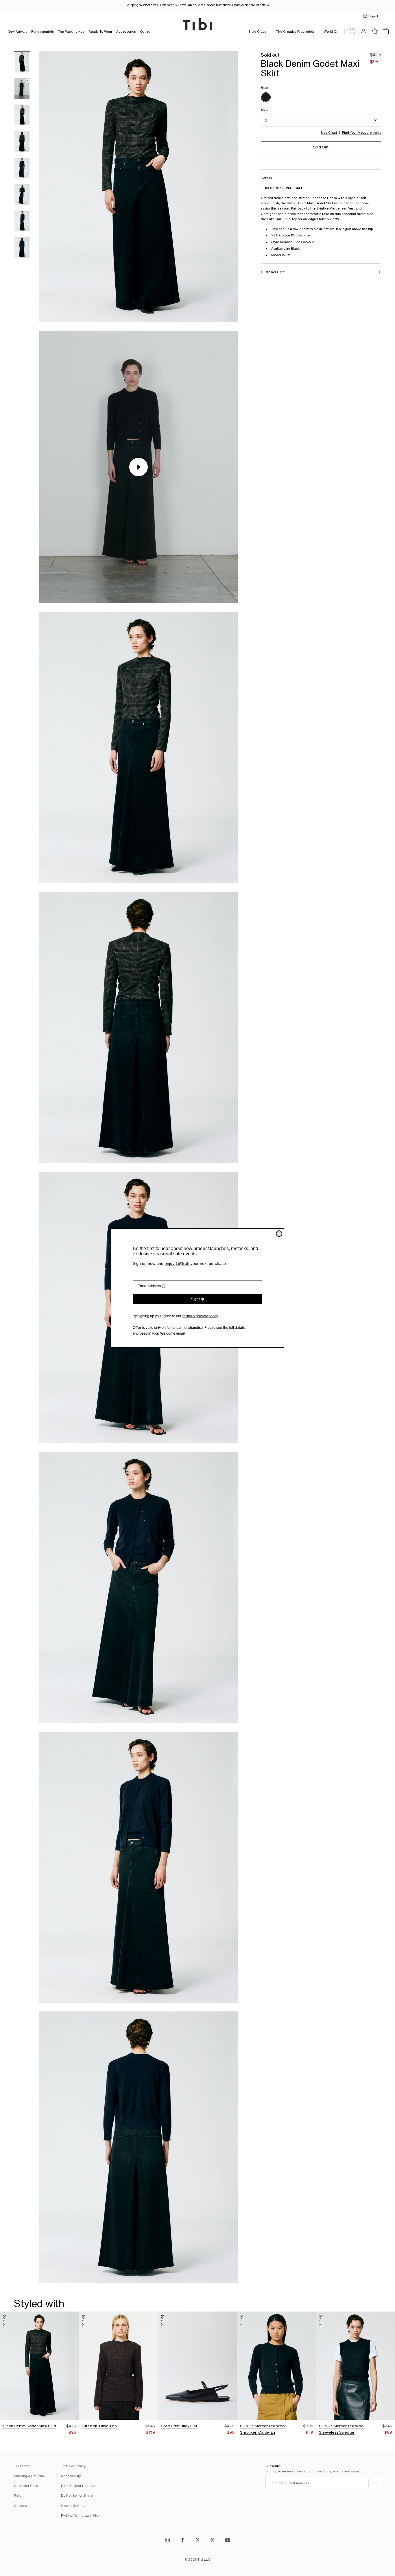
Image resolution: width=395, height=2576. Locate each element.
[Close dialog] (279, 1234)
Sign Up (197, 1299)
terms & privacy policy (200, 1316)
